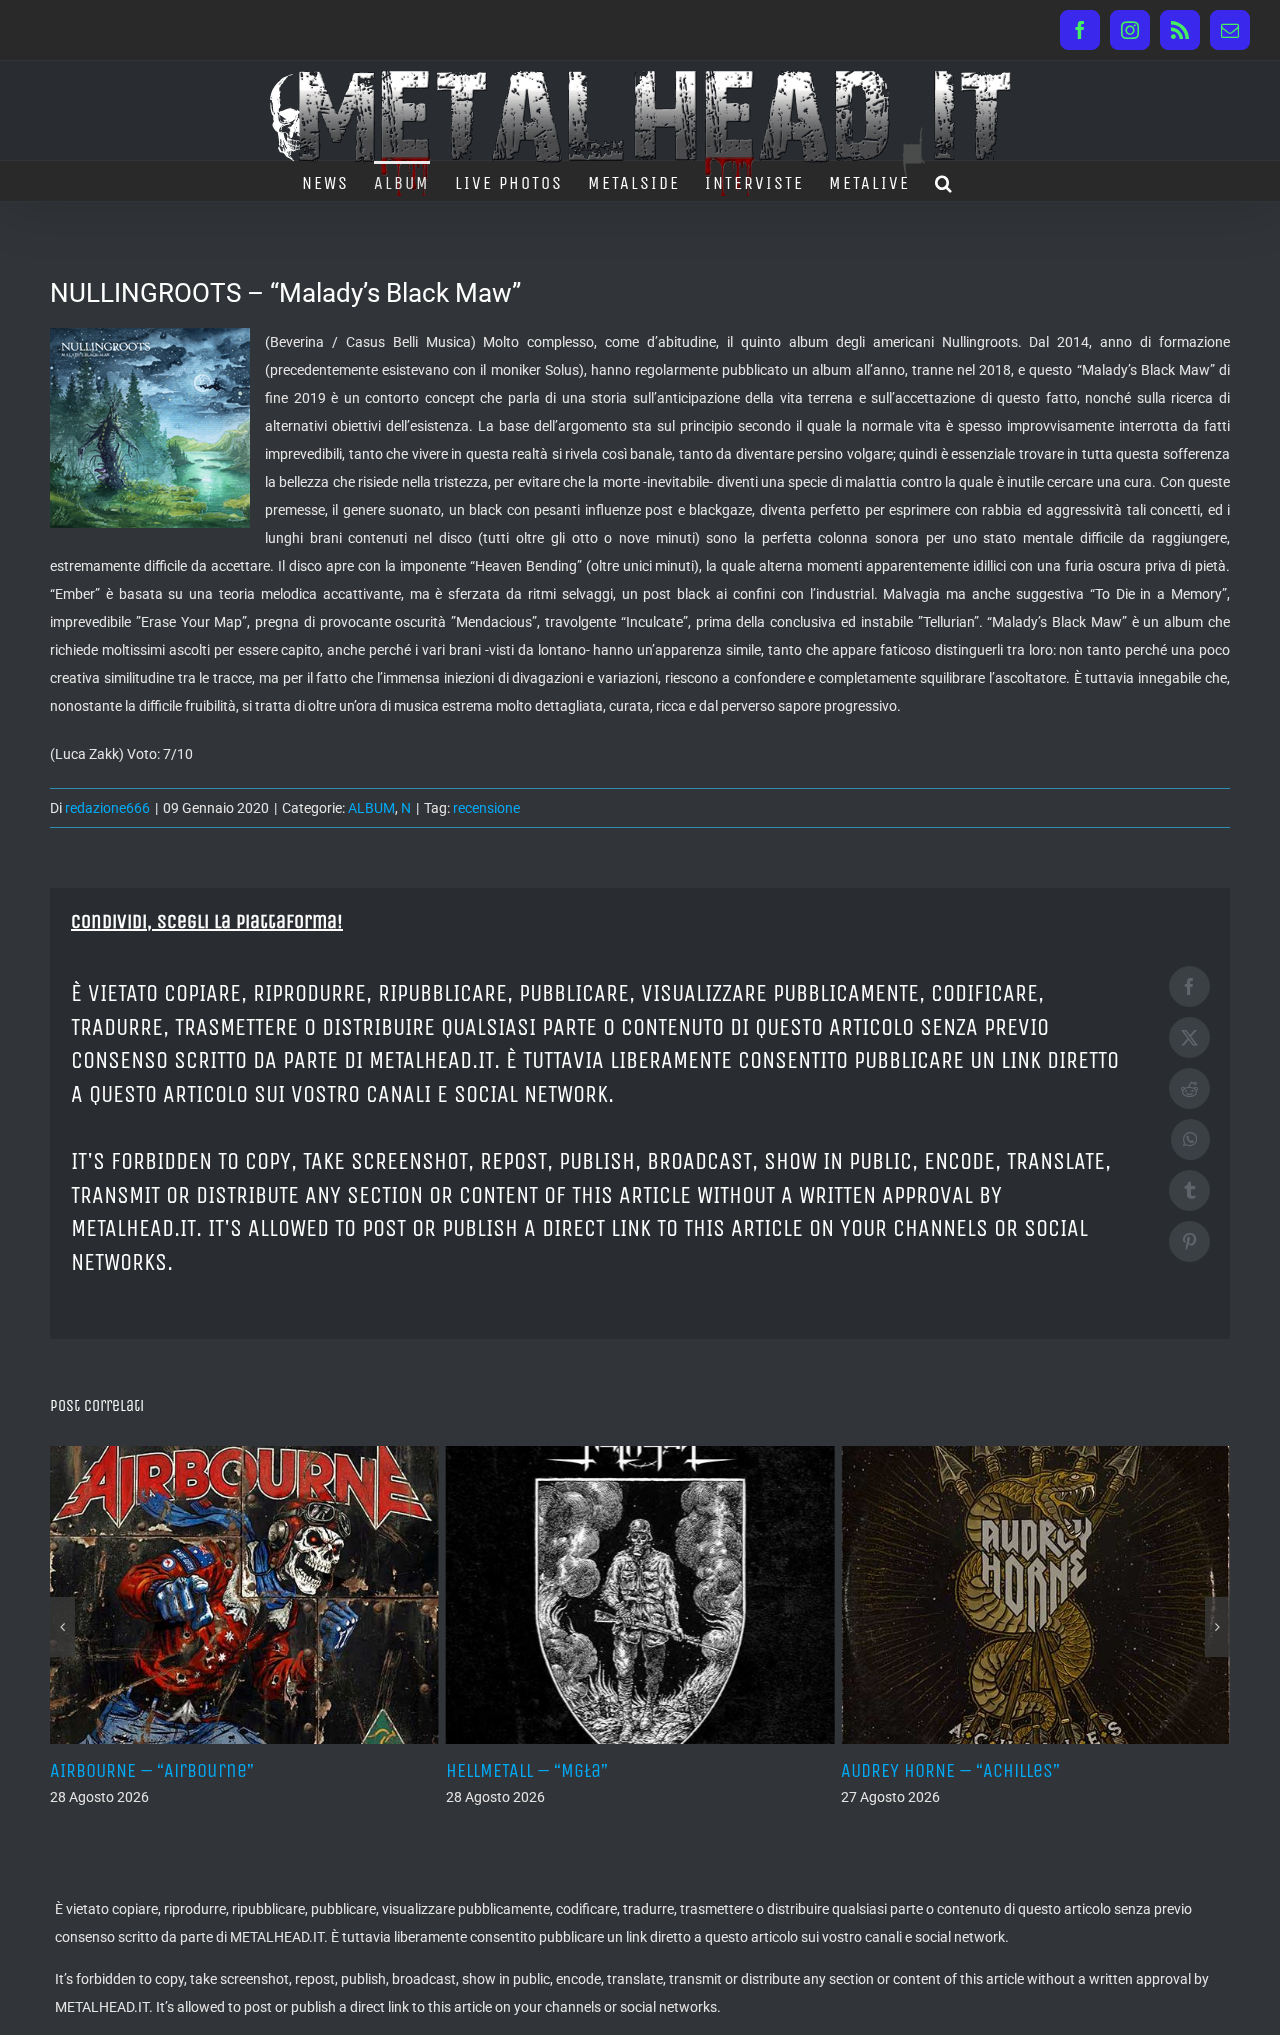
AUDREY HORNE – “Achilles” (833, 1770)
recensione (486, 808)
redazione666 (107, 808)
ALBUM (371, 808)
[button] (944, 181)
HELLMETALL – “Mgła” (410, 1770)
